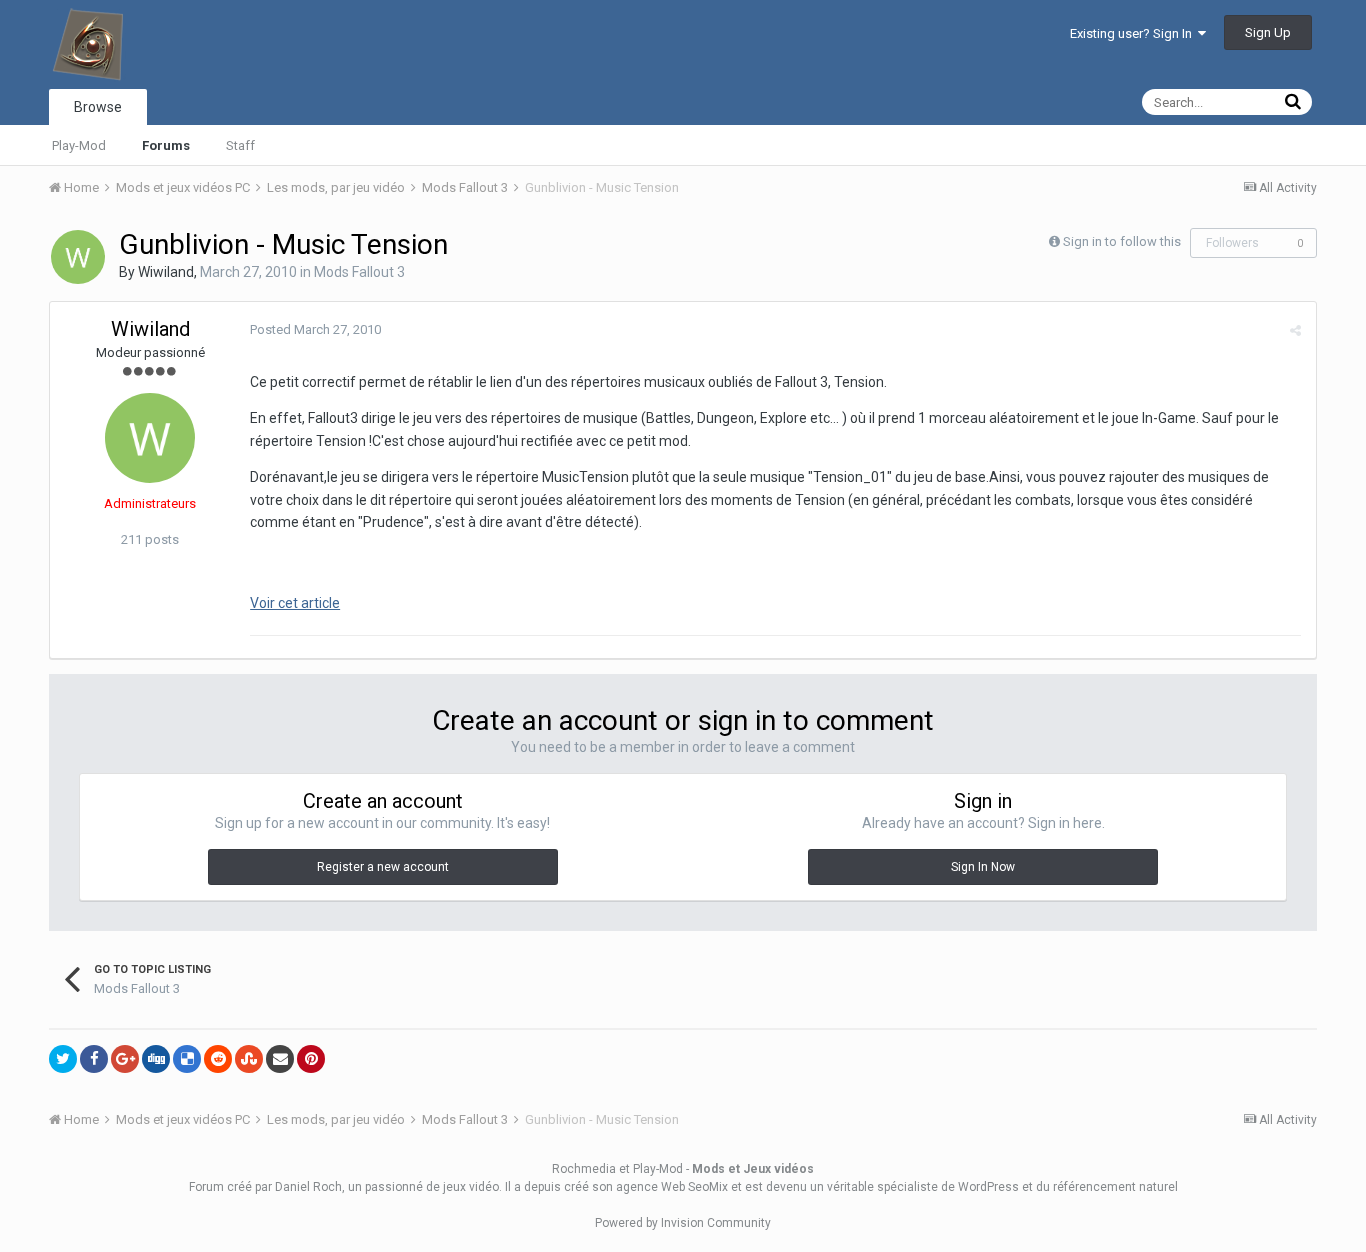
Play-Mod (79, 145)
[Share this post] (1295, 330)
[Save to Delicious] (187, 1059)
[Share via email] (280, 1059)
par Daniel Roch (298, 1187)
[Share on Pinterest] (311, 1059)
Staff (240, 145)
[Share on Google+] (125, 1059)
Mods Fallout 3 (359, 272)
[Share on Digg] (156, 1059)
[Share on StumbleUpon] (249, 1059)
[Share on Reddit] (218, 1059)
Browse (98, 107)
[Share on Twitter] (63, 1059)
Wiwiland (166, 272)
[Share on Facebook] (94, 1059)
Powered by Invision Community (683, 1223)
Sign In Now (983, 867)
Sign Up (1268, 32)
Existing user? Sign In (1134, 33)
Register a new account (383, 867)
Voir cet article (295, 603)
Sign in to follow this (1122, 241)
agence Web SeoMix (672, 1187)
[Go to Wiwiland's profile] (78, 257)
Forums (166, 145)
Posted (315, 329)
